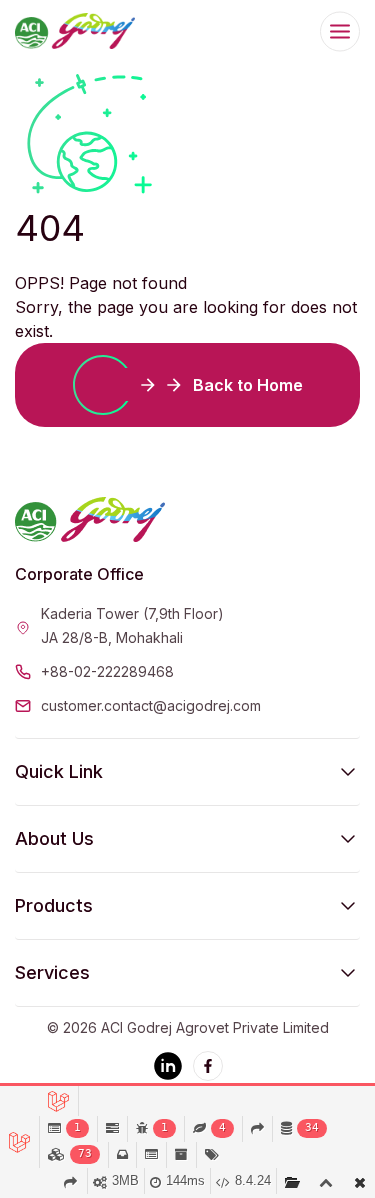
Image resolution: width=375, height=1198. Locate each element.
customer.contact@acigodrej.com (151, 705)
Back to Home (248, 385)
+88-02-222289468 (107, 671)
